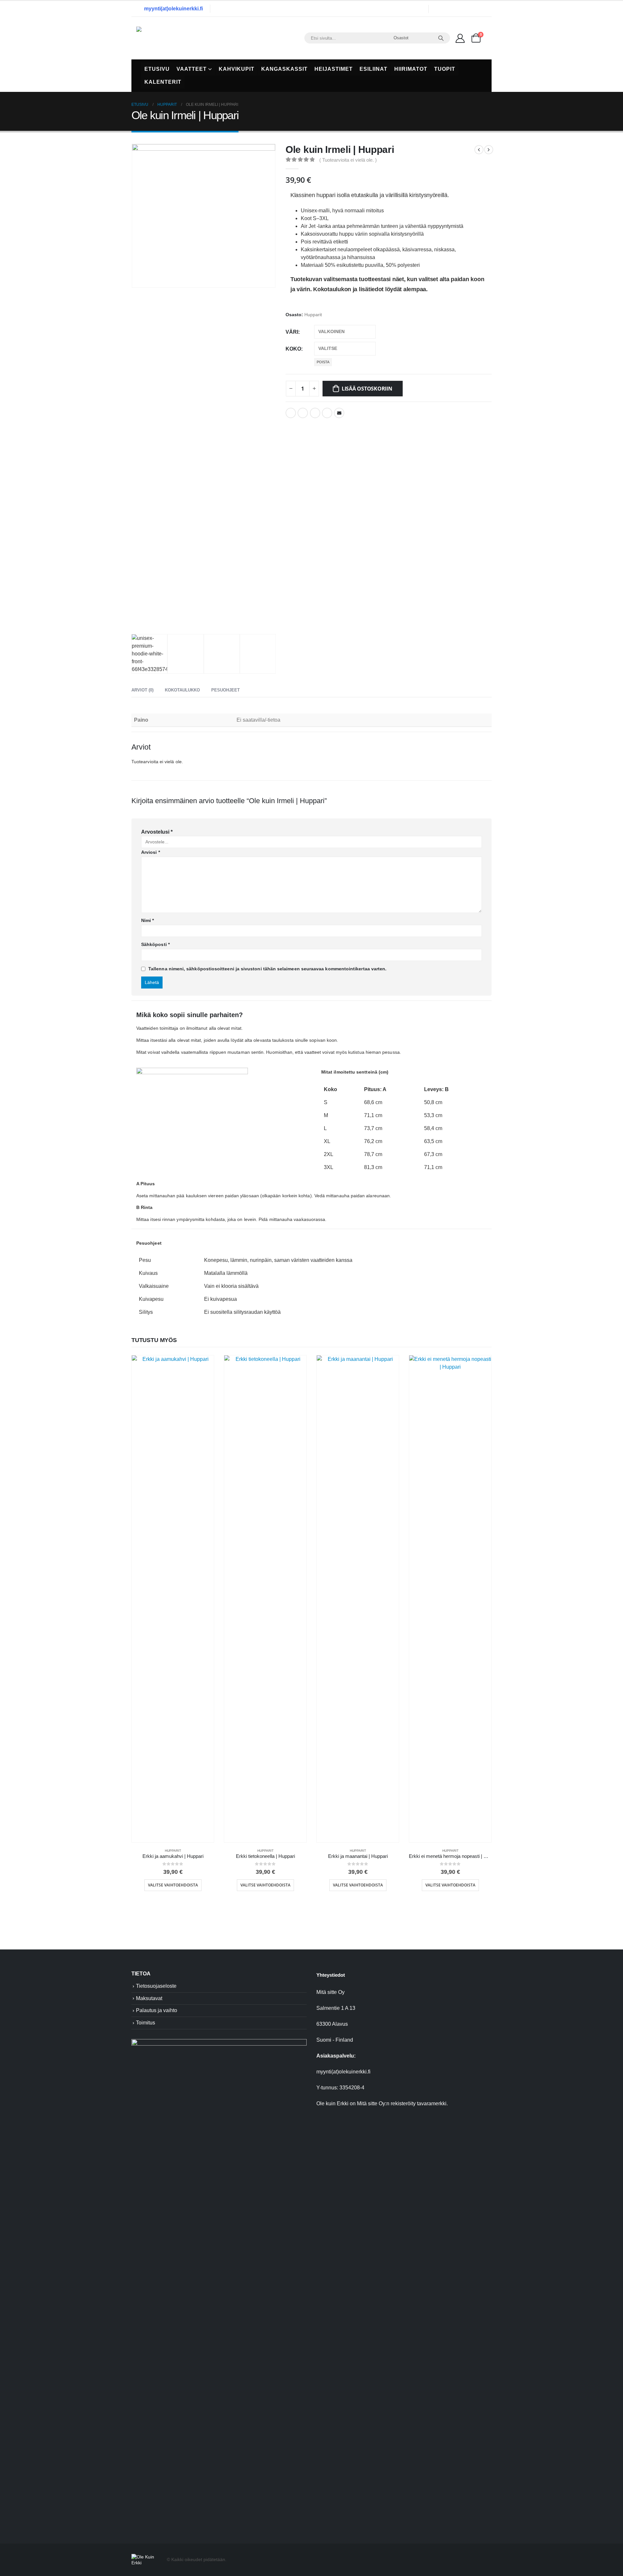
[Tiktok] (484, 9)
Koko (293, 349)
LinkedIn (315, 413)
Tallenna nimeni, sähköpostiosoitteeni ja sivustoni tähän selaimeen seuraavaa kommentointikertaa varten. (267, 969)
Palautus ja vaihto (157, 2010)
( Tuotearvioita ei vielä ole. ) (348, 160)
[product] (173, 1599)
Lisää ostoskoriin (367, 389)
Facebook (291, 413)
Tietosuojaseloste (156, 1986)
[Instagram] (470, 9)
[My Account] (460, 38)
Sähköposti (155, 944)
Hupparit (313, 315)
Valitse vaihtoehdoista (173, 1885)
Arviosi (151, 852)
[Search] (441, 38)
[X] (457, 9)
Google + (327, 413)
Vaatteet (192, 69)
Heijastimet (334, 69)
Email (339, 413)
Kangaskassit (284, 69)
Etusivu (157, 69)
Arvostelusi (157, 832)
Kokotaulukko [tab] (182, 690)
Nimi (147, 920)
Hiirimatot (411, 69)
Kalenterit (163, 82)
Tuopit (445, 69)
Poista (323, 362)
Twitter (303, 413)
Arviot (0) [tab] (142, 690)
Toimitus (146, 2023)
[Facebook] (443, 9)
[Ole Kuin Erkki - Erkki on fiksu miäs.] (177, 38)
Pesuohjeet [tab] (226, 690)
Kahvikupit (237, 69)
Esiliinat (373, 69)
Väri (292, 332)
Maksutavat (149, 1998)
